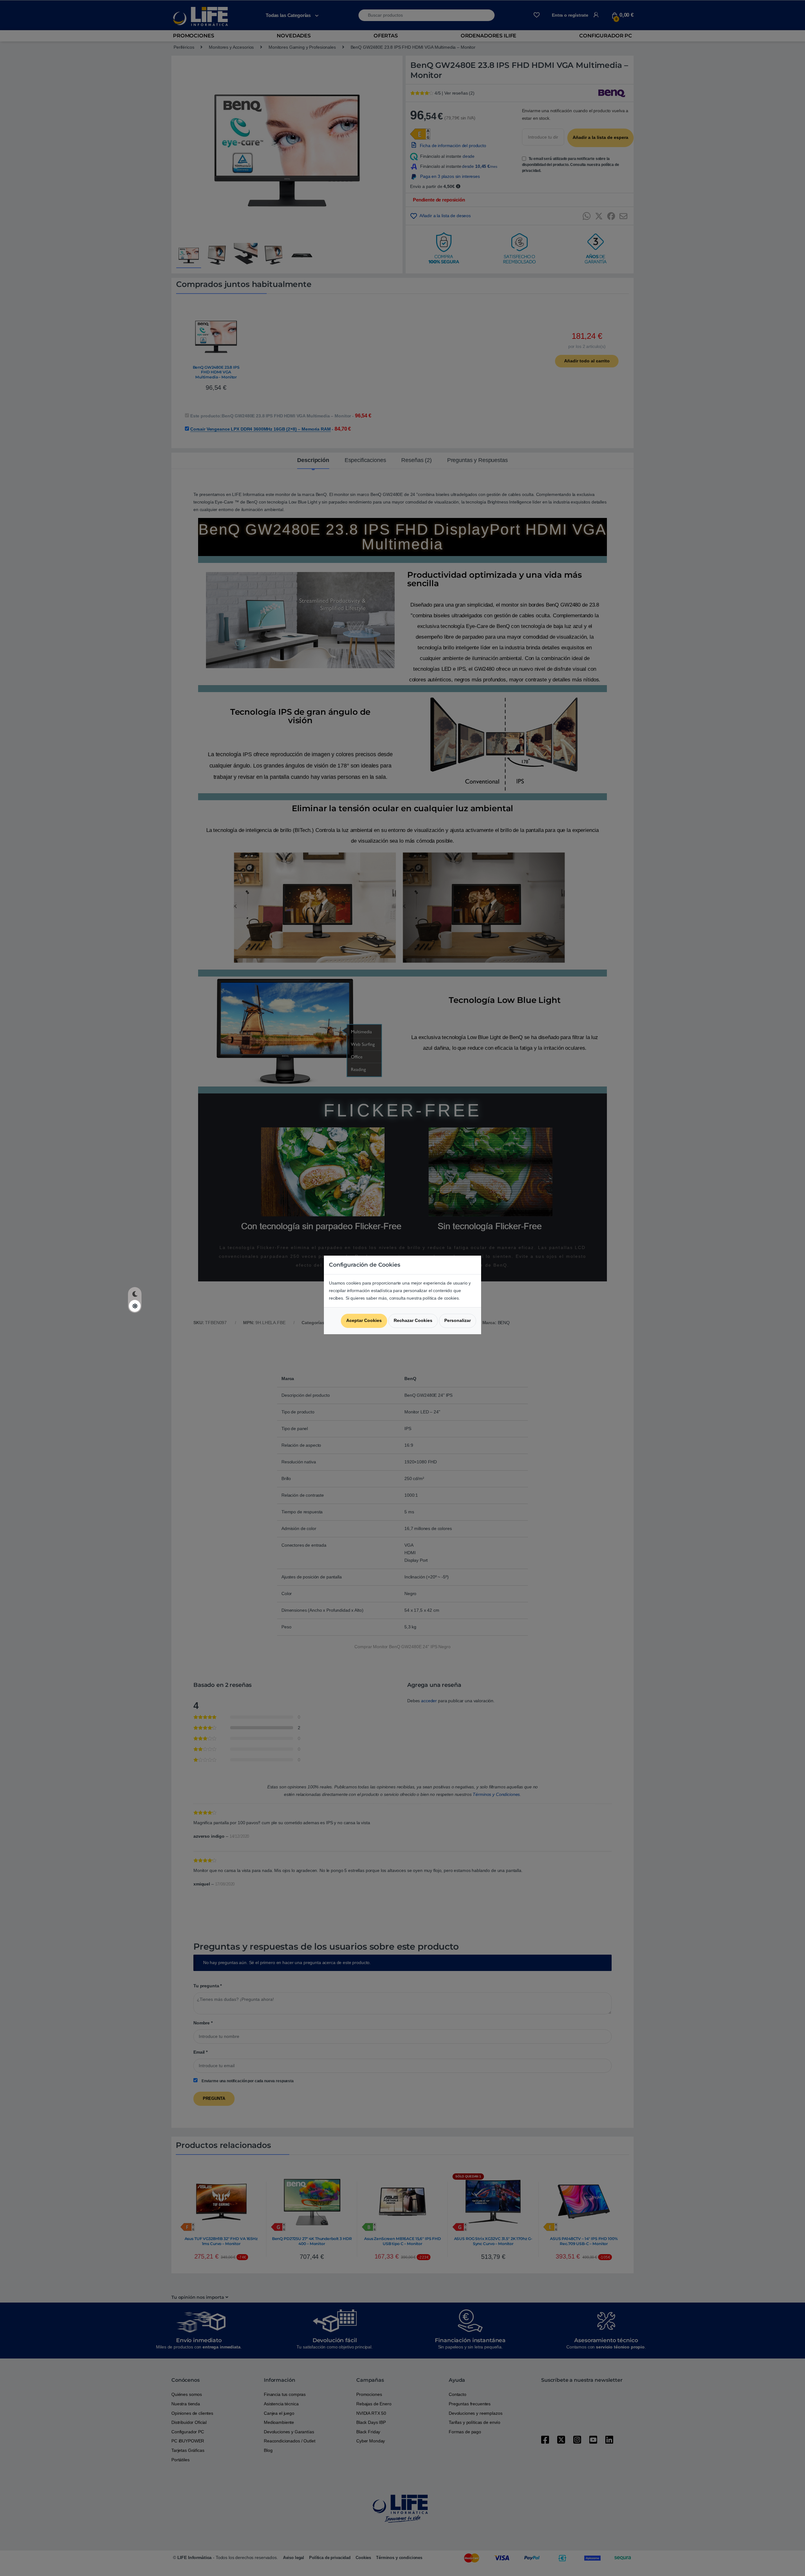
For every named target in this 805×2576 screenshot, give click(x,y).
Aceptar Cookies (364, 1320)
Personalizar (458, 1320)
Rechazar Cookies (413, 1320)
